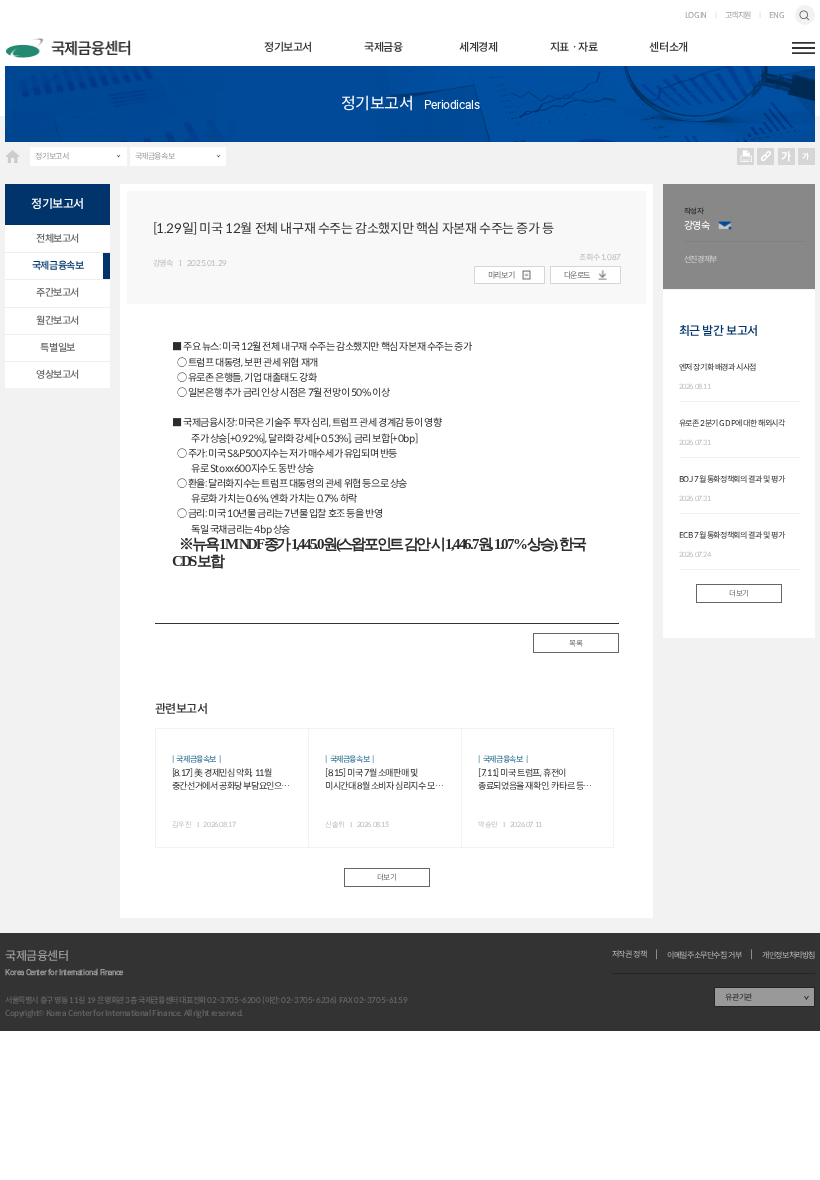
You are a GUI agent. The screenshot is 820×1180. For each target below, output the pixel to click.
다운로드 (577, 275)
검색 (805, 15)
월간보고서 (57, 320)
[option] (744, 236)
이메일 (725, 226)
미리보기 (501, 275)
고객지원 (738, 15)
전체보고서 (57, 238)
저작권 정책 (629, 954)
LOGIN (696, 15)
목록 (575, 643)
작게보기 (806, 156)
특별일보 (57, 347)
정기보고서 (288, 47)
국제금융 (383, 47)
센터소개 (668, 47)
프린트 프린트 (746, 156)
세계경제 (478, 47)
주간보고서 (57, 292)
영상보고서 (57, 374)
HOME (12, 156)
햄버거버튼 (803, 48)
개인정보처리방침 (788, 955)
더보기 (387, 877)
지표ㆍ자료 (574, 47)
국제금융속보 (155, 156)
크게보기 (786, 156)
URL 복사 (766, 156)
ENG (777, 15)
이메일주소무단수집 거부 (704, 955)
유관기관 (738, 997)
